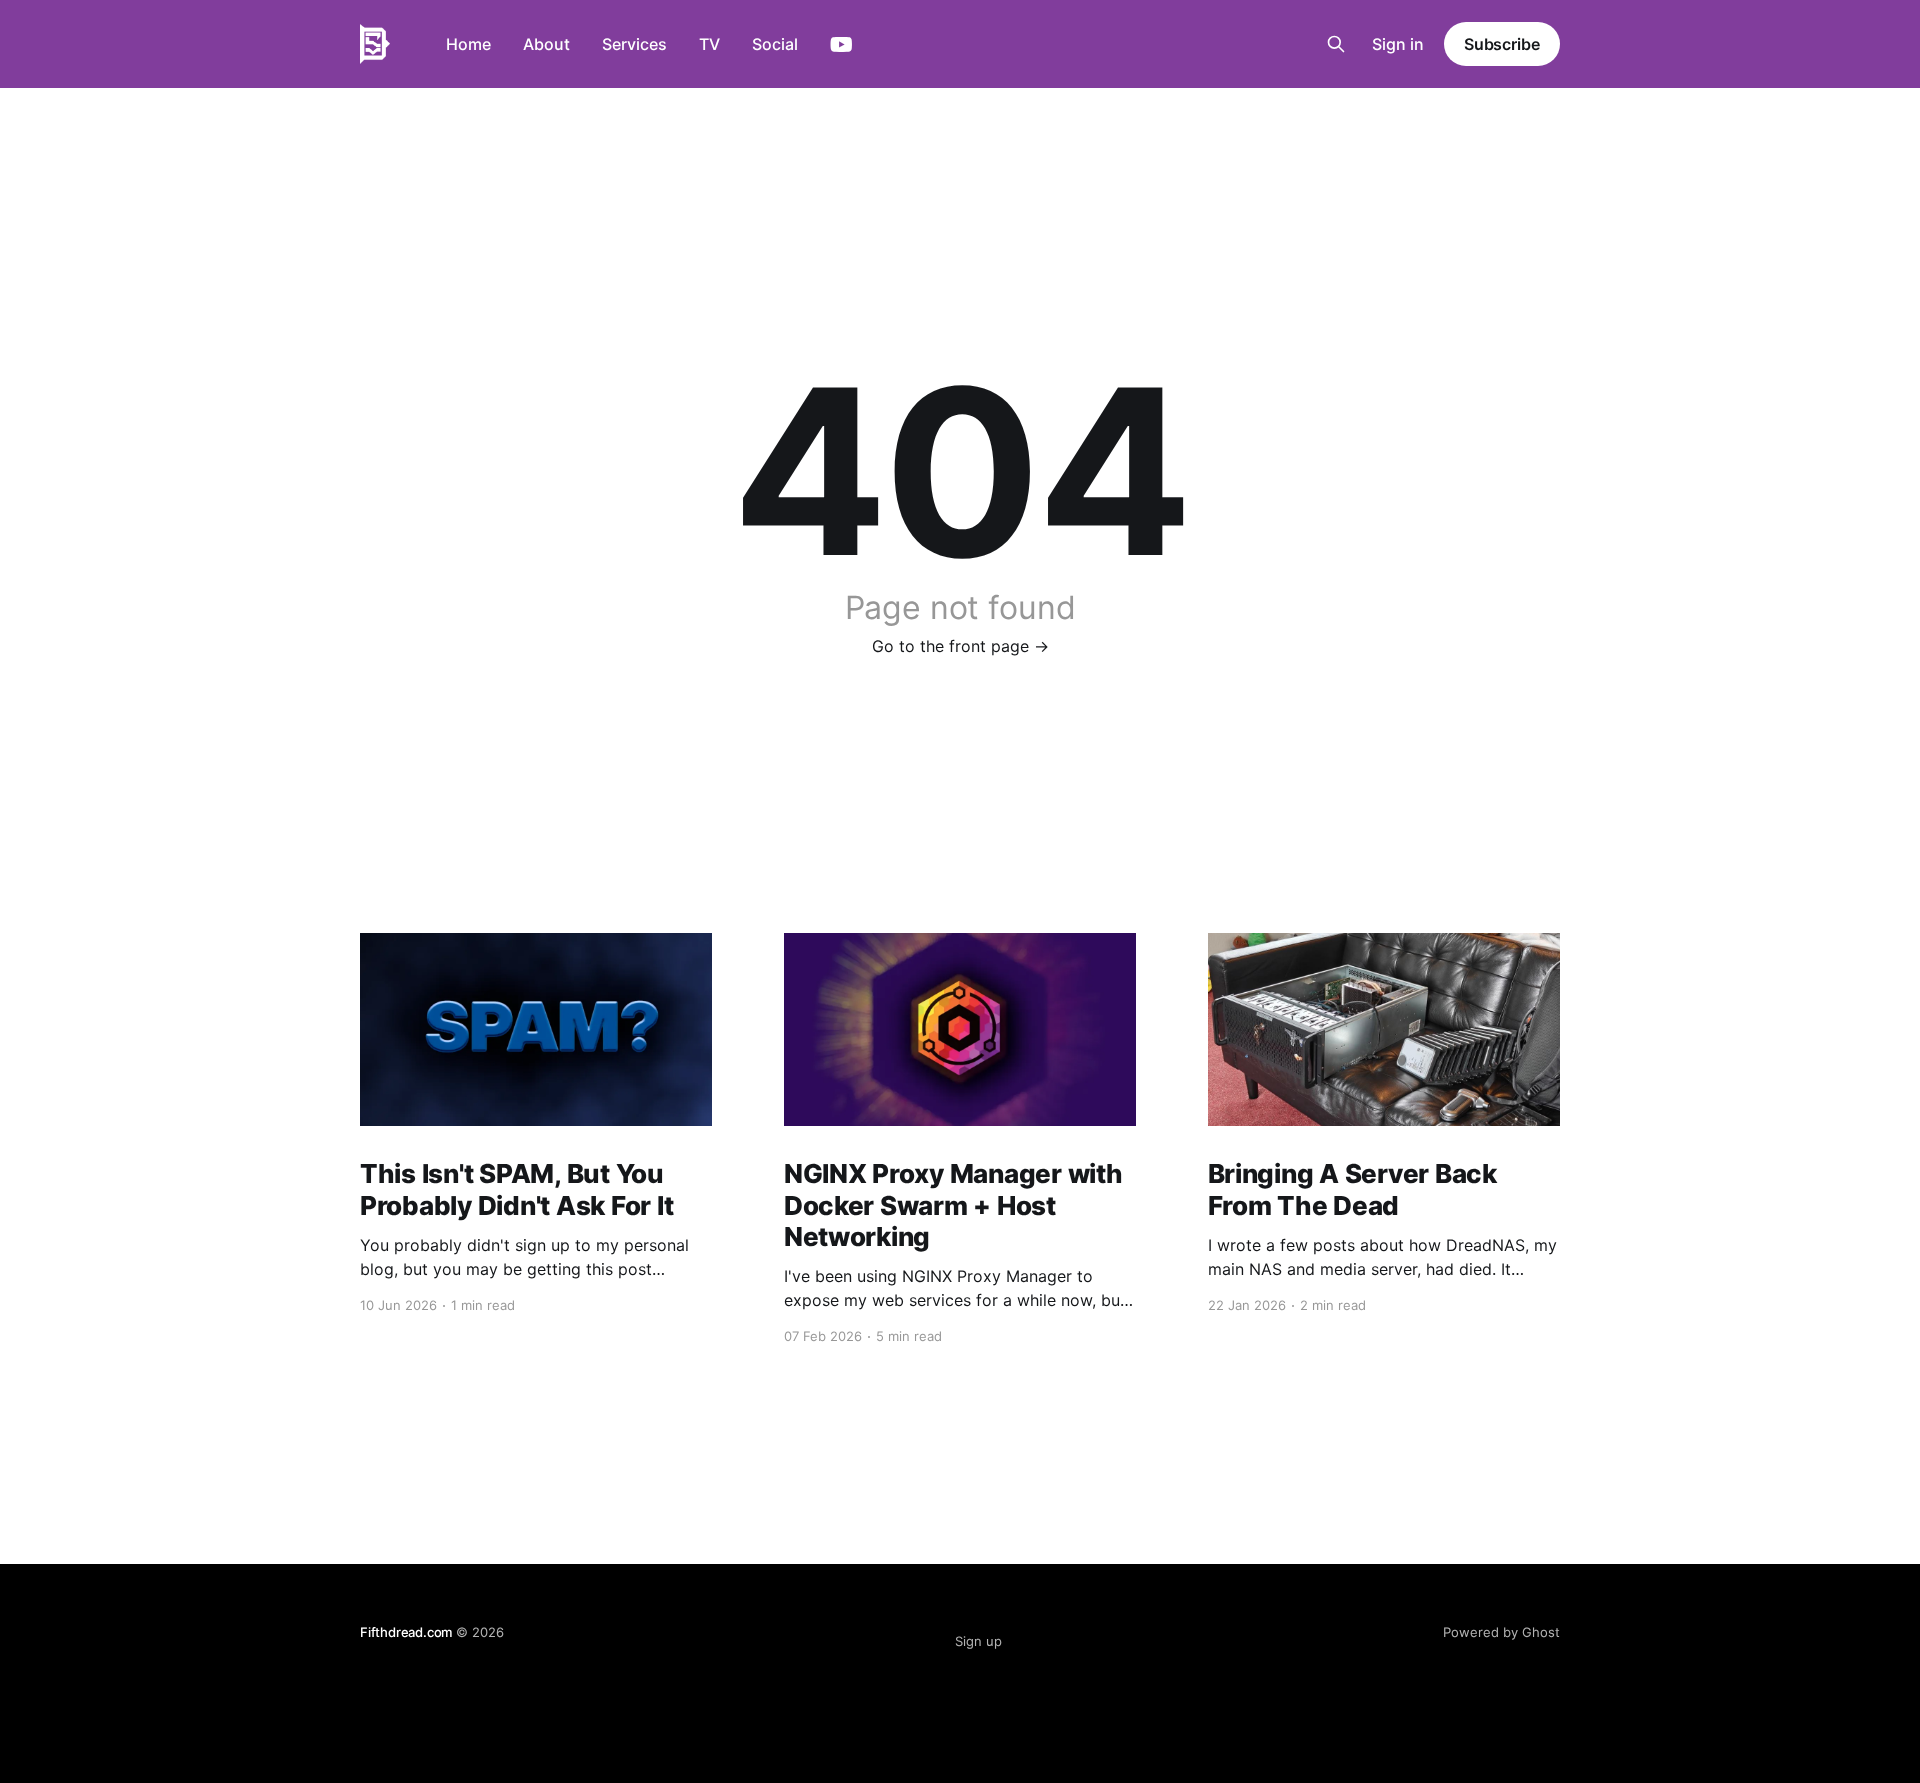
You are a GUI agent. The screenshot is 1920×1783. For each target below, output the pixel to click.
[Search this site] (1336, 44)
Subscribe (1502, 44)
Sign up (978, 1641)
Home (468, 44)
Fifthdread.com (406, 1632)
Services (634, 44)
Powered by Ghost (1501, 1632)
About (546, 44)
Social (775, 44)
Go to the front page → (960, 646)
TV (709, 44)
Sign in (1398, 44)
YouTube (841, 45)
